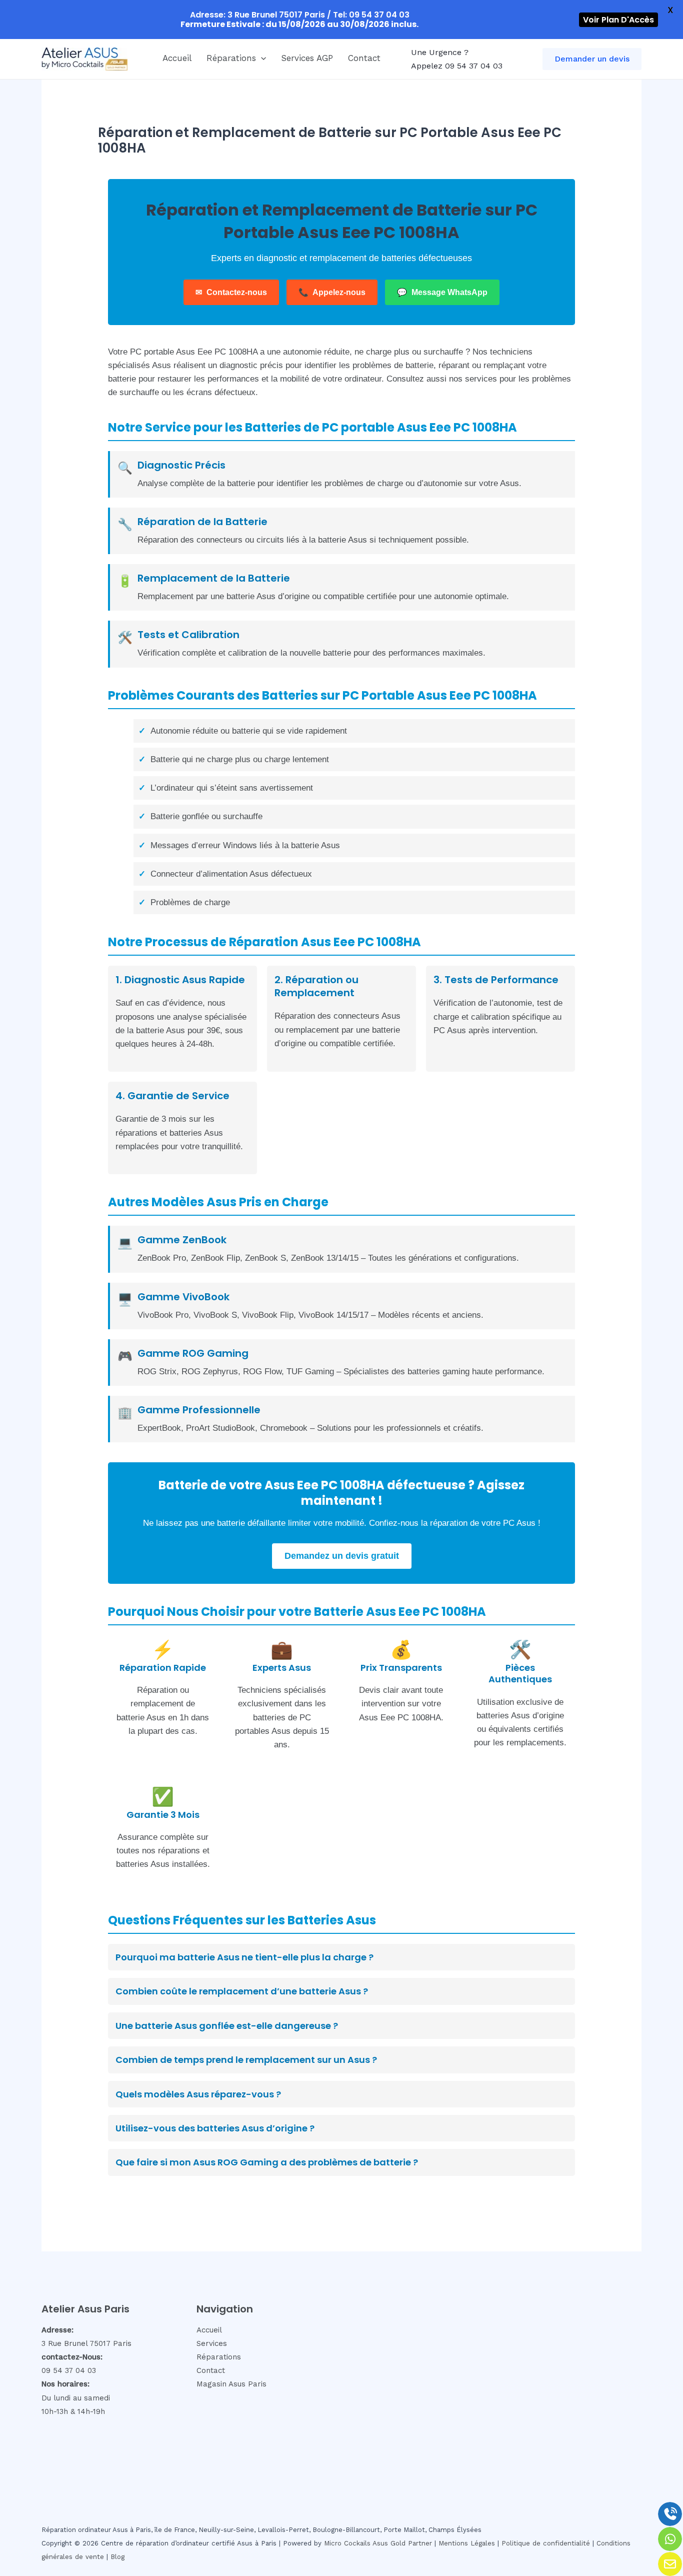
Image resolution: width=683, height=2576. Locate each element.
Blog (117, 2557)
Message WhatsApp (442, 292)
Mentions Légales (467, 2543)
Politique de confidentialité (546, 2543)
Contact (364, 58)
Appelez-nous (332, 292)
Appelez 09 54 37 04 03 (457, 66)
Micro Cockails (347, 2543)
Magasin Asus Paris (231, 2384)
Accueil (177, 58)
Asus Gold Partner (402, 2543)
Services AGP (307, 58)
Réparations (231, 58)
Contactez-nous (231, 292)
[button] (261, 58)
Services (212, 2343)
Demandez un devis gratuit (342, 1556)
